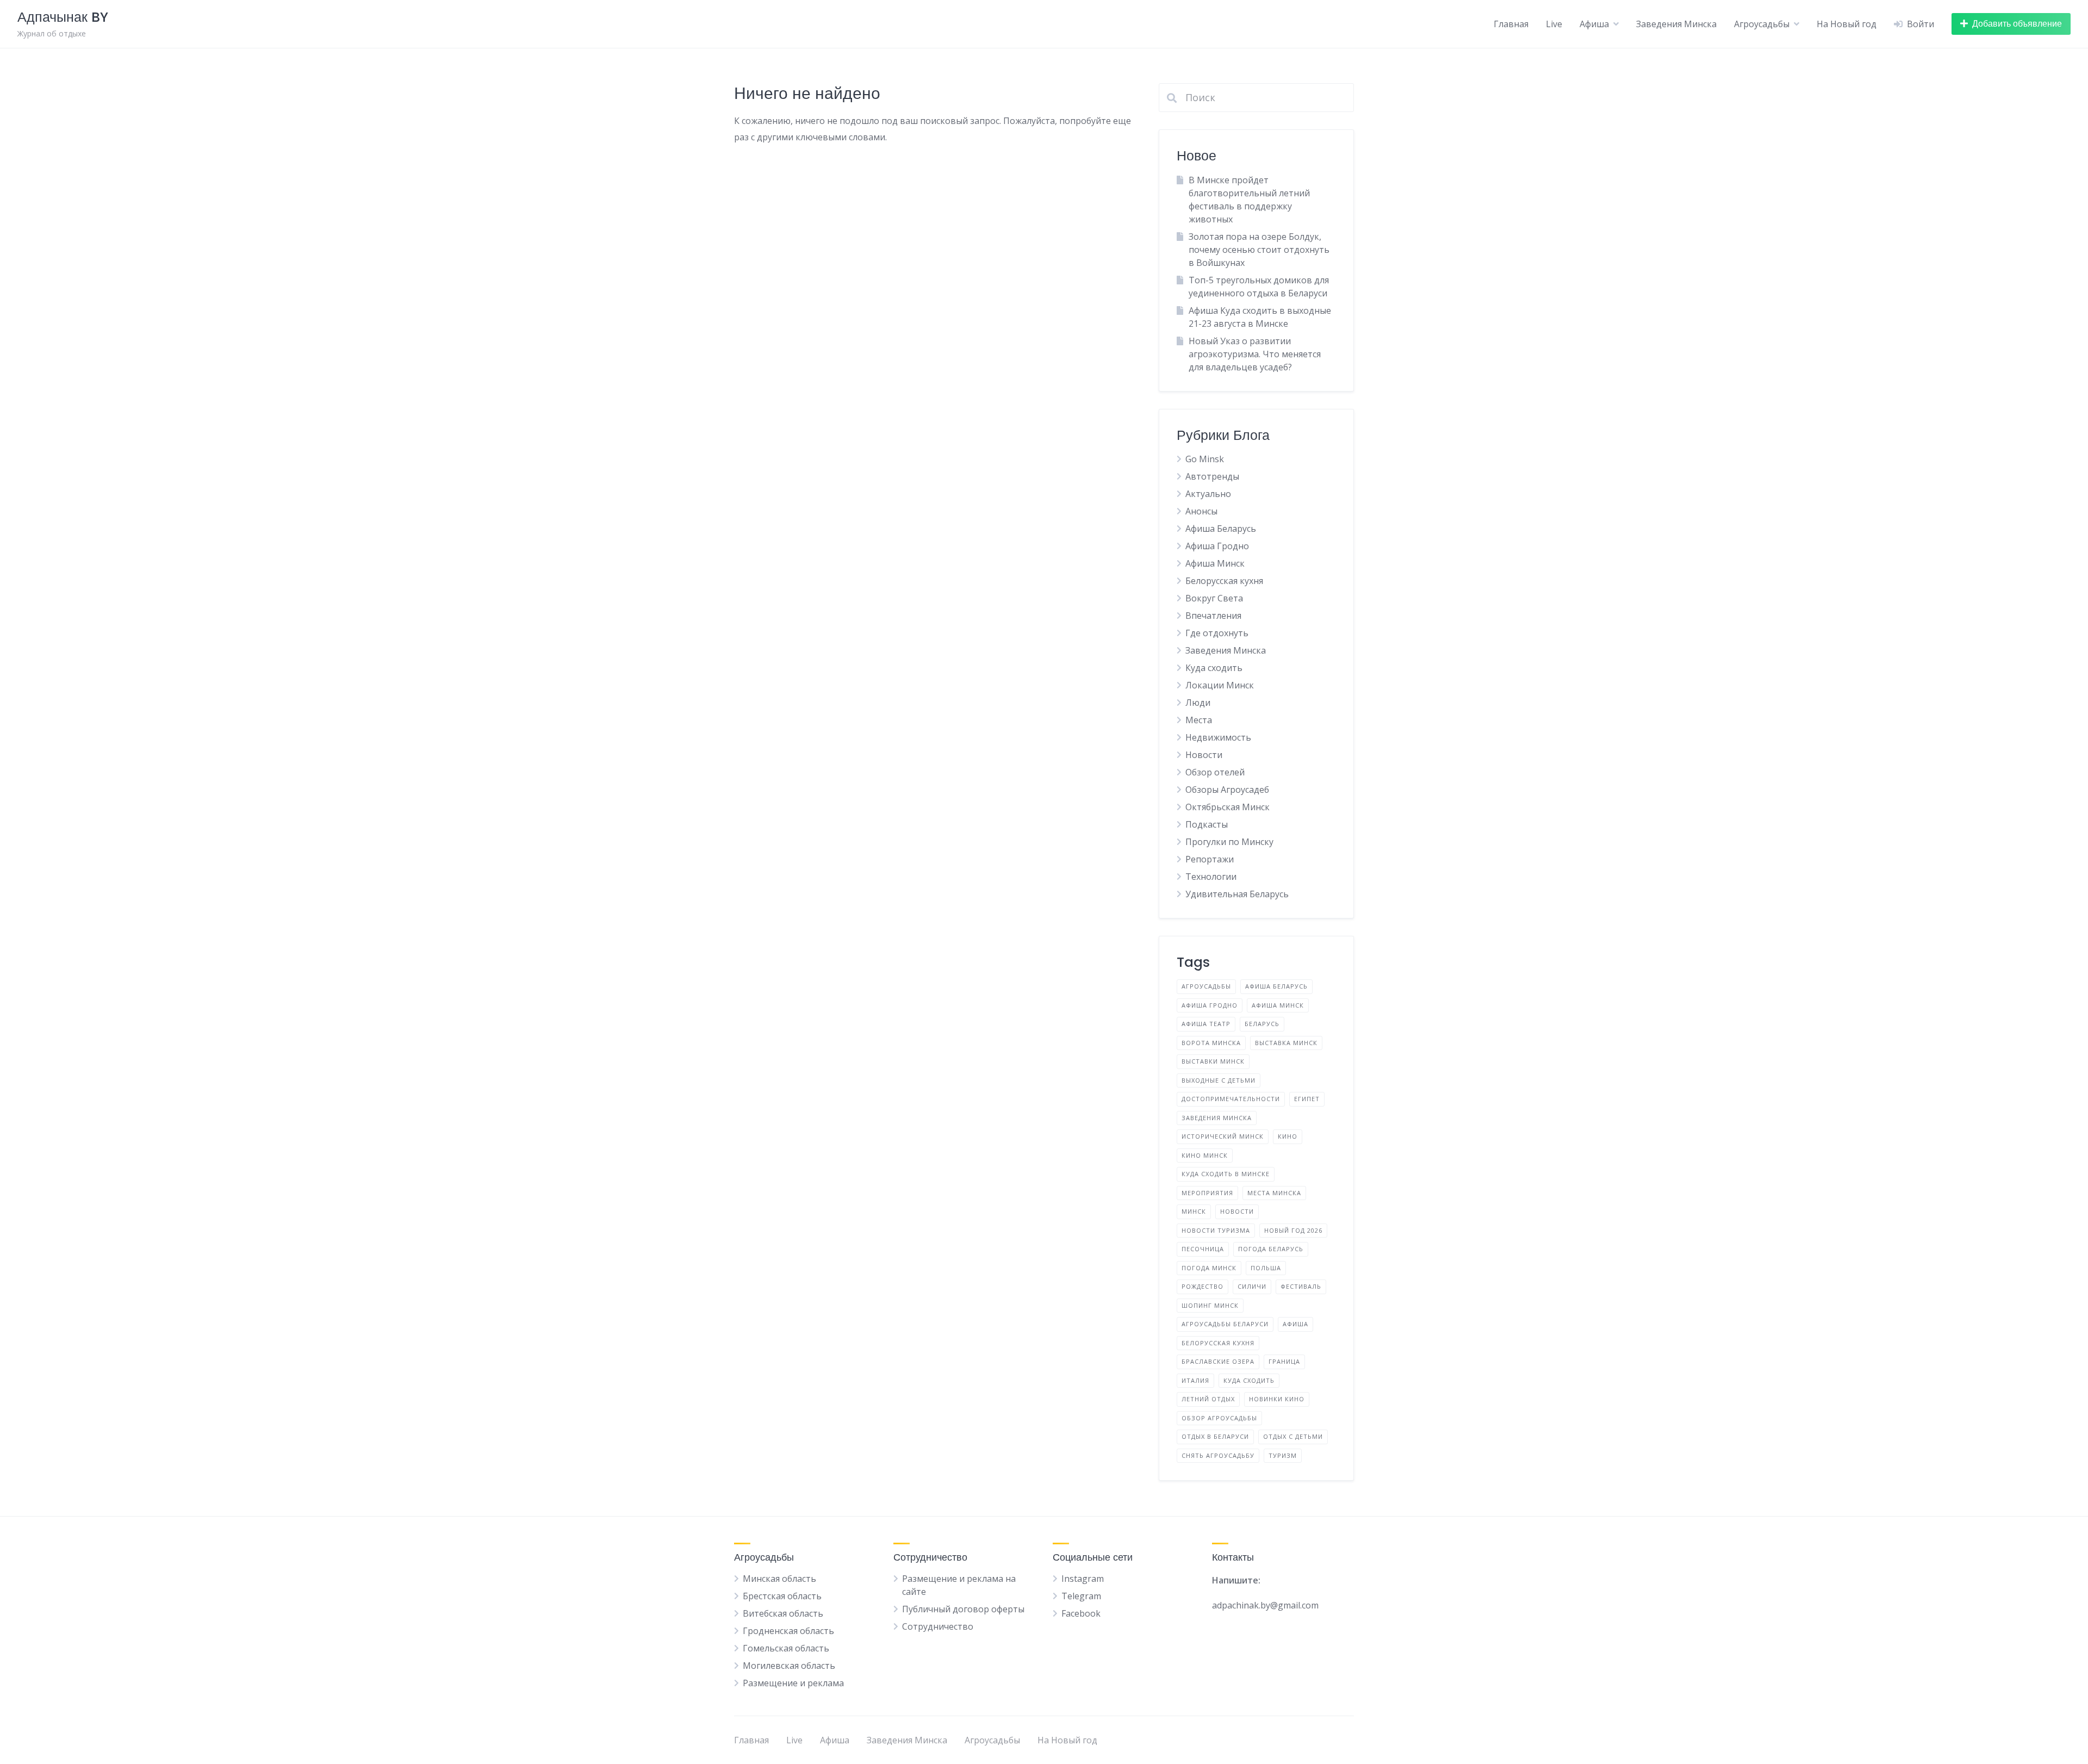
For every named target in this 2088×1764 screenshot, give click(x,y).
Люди (1198, 703)
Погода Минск (1209, 1268)
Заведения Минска (1676, 24)
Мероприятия (1207, 1193)
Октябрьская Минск (1228, 807)
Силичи (1252, 1286)
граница (1284, 1361)
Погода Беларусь (1271, 1249)
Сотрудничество (938, 1626)
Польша (1266, 1268)
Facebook (1081, 1613)
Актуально (1208, 494)
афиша (1295, 1324)
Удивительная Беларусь (1237, 894)
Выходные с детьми (1219, 1080)
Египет (1307, 1099)
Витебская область (783, 1613)
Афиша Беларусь (1221, 529)
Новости (1204, 755)
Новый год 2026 (1293, 1230)
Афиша (1594, 24)
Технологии (1211, 877)
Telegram (1081, 1596)
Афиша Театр (1206, 1024)
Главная (1511, 24)
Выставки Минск (1213, 1061)
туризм (1283, 1455)
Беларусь (1262, 1024)
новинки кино (1277, 1399)
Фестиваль (1301, 1286)
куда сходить (1249, 1380)
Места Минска (1274, 1193)
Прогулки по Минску (1229, 842)
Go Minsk (1205, 459)
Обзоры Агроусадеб (1227, 790)
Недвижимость (1218, 737)
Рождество (1203, 1286)
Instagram (1083, 1579)
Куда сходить (1214, 668)
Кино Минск (1205, 1155)
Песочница (1203, 1249)
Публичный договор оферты (963, 1609)
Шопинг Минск (1210, 1305)
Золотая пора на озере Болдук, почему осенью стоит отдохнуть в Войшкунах (1259, 250)
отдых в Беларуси (1215, 1436)
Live (1554, 24)
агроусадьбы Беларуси (1225, 1324)
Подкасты (1207, 824)
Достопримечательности (1231, 1099)
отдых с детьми (1293, 1436)
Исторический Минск (1223, 1136)
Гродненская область (788, 1631)
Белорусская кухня (1224, 581)
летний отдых (1208, 1399)
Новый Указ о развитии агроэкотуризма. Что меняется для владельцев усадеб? (1255, 354)
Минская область (779, 1579)
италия (1195, 1380)
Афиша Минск (1215, 563)
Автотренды (1212, 476)
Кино (1288, 1136)
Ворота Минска (1211, 1043)
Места (1199, 720)
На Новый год (1847, 24)
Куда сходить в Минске (1226, 1174)
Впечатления (1213, 616)
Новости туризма (1216, 1230)
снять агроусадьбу (1218, 1455)
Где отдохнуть (1217, 633)
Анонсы (1201, 511)
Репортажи (1210, 859)
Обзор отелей (1215, 772)
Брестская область (782, 1596)
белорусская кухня (1218, 1343)
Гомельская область (786, 1648)
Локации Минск (1220, 685)
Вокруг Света (1214, 598)
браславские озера (1218, 1361)
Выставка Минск (1286, 1043)
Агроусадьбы (1762, 24)
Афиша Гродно (1217, 546)
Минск (1194, 1211)
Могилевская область (789, 1666)
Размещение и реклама (793, 1683)
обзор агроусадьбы (1219, 1418)
